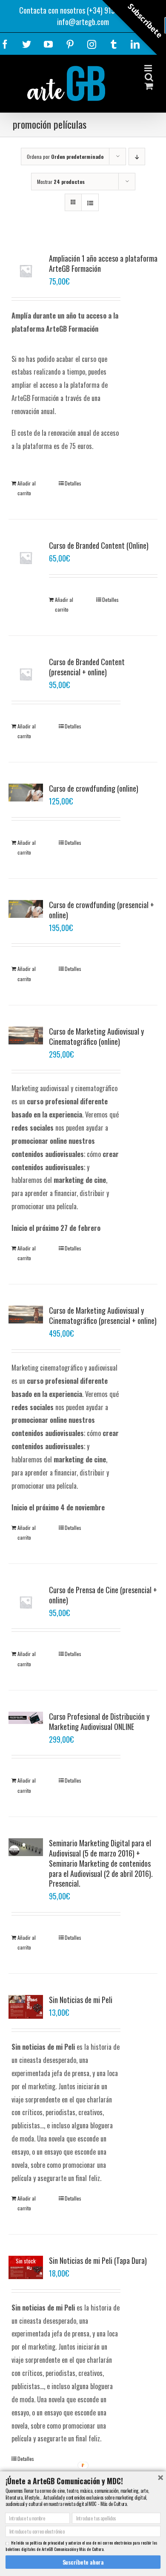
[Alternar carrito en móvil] (149, 86)
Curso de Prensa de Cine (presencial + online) (103, 1595)
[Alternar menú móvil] (149, 68)
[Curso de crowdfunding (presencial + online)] (26, 909)
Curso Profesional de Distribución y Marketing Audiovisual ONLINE (99, 1721)
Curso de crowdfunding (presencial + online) (102, 910)
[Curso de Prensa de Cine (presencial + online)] (26, 1602)
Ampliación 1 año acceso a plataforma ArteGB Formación (103, 263)
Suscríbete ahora (83, 2562)
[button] (83, 2481)
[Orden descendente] (137, 157)
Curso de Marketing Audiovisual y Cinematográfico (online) (96, 1036)
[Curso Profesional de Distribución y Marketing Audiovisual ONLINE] (26, 1718)
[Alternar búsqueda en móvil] (149, 77)
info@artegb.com (83, 22)
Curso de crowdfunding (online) (94, 788)
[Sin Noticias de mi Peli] (26, 2007)
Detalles (73, 483)
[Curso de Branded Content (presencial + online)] (26, 674)
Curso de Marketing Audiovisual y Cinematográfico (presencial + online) (103, 1315)
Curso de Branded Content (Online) (99, 545)
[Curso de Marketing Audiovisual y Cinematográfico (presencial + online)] (26, 1315)
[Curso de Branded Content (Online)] (26, 558)
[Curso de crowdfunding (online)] (26, 793)
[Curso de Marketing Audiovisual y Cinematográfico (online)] (26, 1035)
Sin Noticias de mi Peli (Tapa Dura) (98, 2260)
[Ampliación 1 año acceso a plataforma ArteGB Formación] (26, 271)
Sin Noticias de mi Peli (81, 2000)
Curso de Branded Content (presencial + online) (87, 667)
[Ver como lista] (90, 202)
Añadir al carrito (27, 488)
